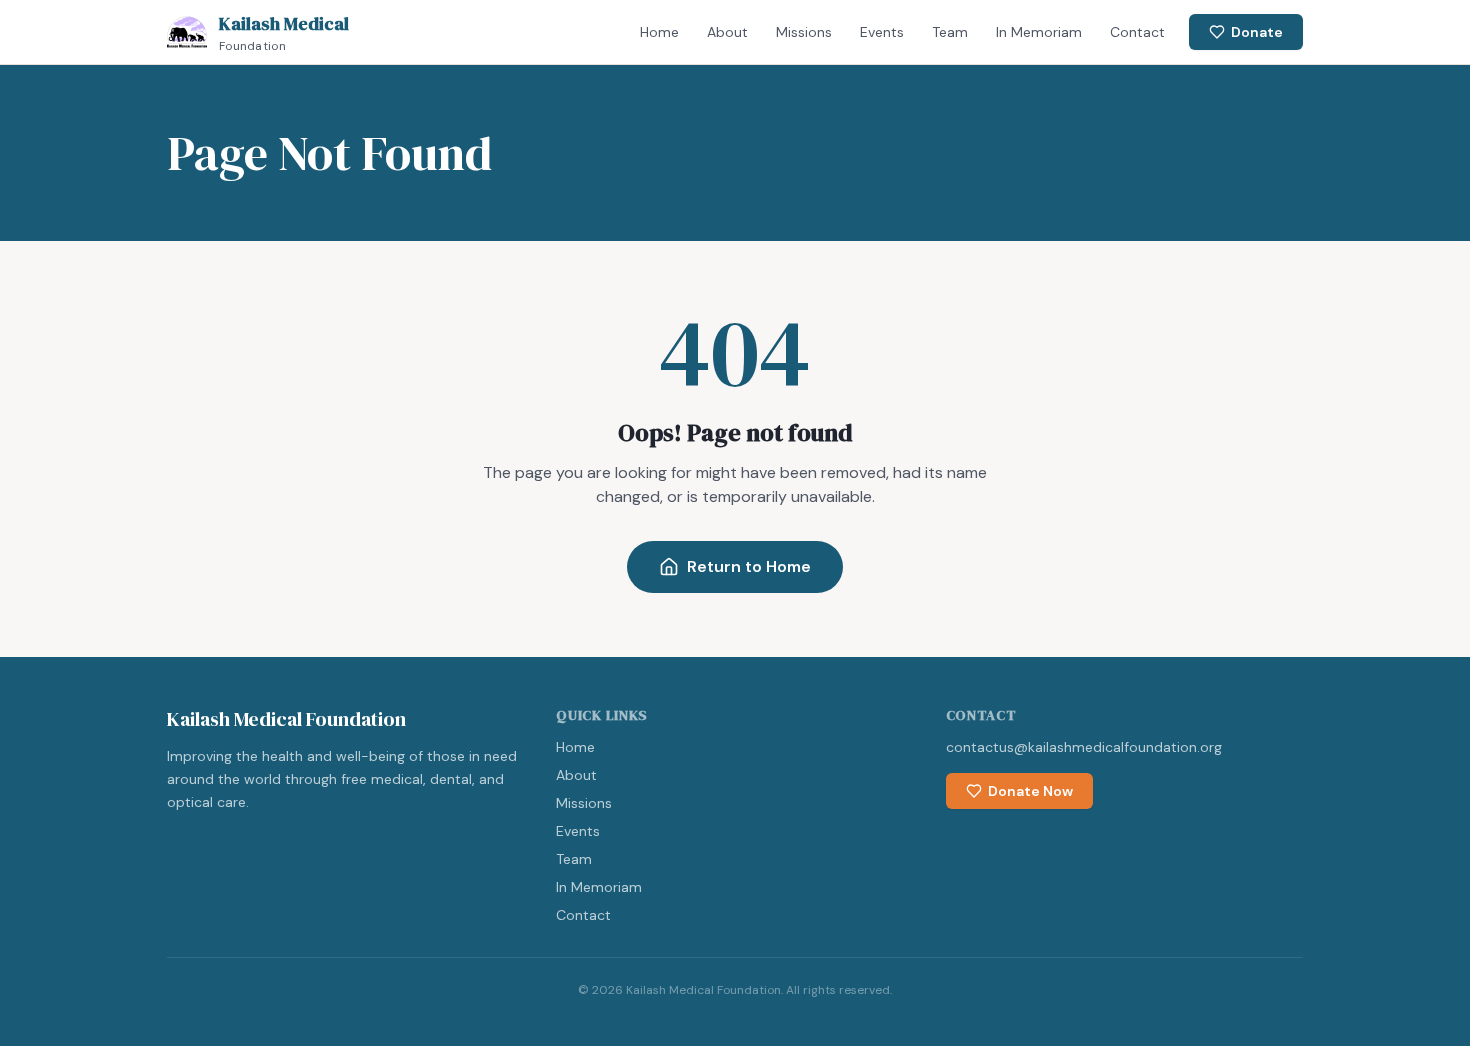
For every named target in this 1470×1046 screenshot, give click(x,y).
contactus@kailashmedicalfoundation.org (1084, 747)
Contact (1137, 32)
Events (882, 32)
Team (950, 32)
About (727, 32)
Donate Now (1030, 791)
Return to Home (749, 566)
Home (659, 32)
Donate (1257, 32)
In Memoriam (1039, 32)
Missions (804, 32)
